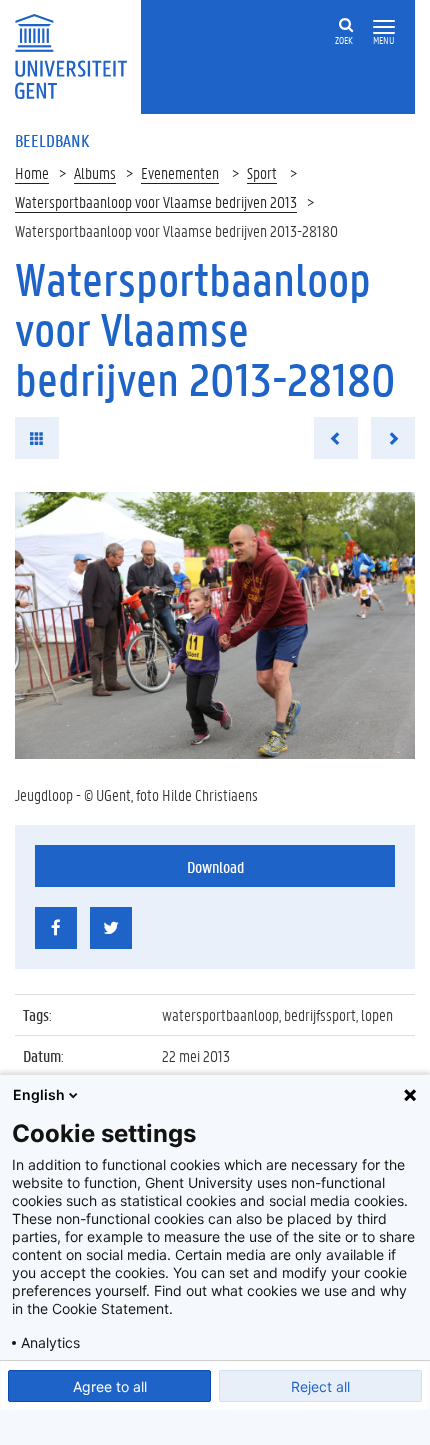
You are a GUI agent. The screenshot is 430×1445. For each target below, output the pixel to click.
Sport (262, 172)
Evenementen (180, 172)
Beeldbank (52, 140)
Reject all (320, 1386)
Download (215, 866)
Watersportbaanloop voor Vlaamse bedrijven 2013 (156, 201)
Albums (95, 172)
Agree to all (110, 1386)
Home (32, 172)
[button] (384, 27)
